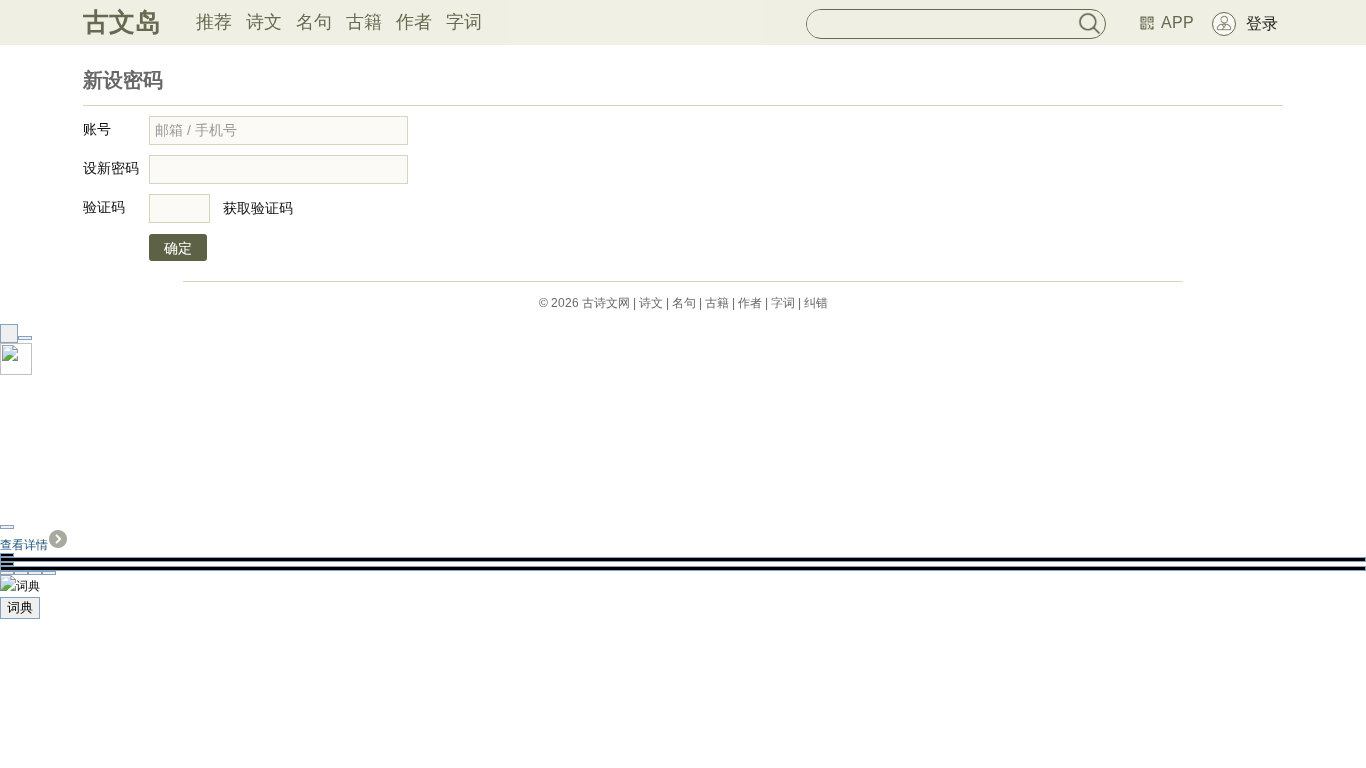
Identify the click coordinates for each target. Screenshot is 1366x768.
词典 (20, 607)
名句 (314, 22)
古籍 (364, 22)
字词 (464, 22)
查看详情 (24, 545)
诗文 (264, 22)
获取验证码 (258, 208)
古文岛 (122, 22)
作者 (414, 22)
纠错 (816, 303)
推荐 (214, 22)
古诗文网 (606, 303)
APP (1177, 22)
